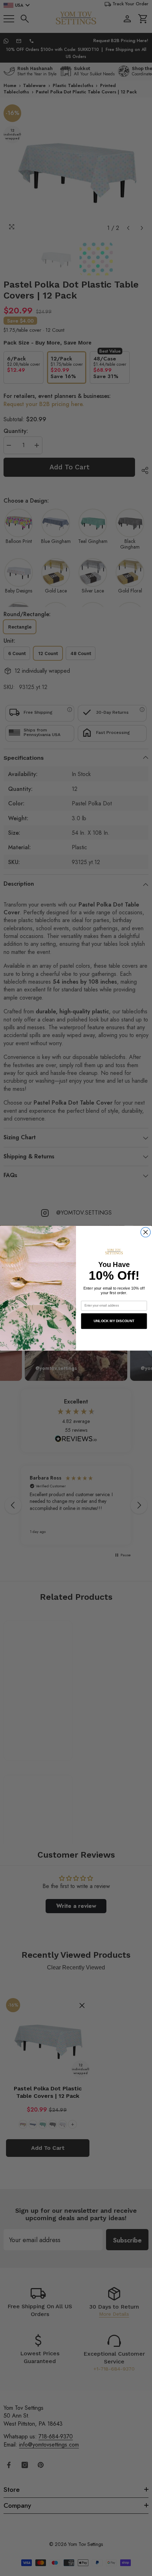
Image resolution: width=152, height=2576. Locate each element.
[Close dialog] (146, 1232)
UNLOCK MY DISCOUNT (114, 1321)
